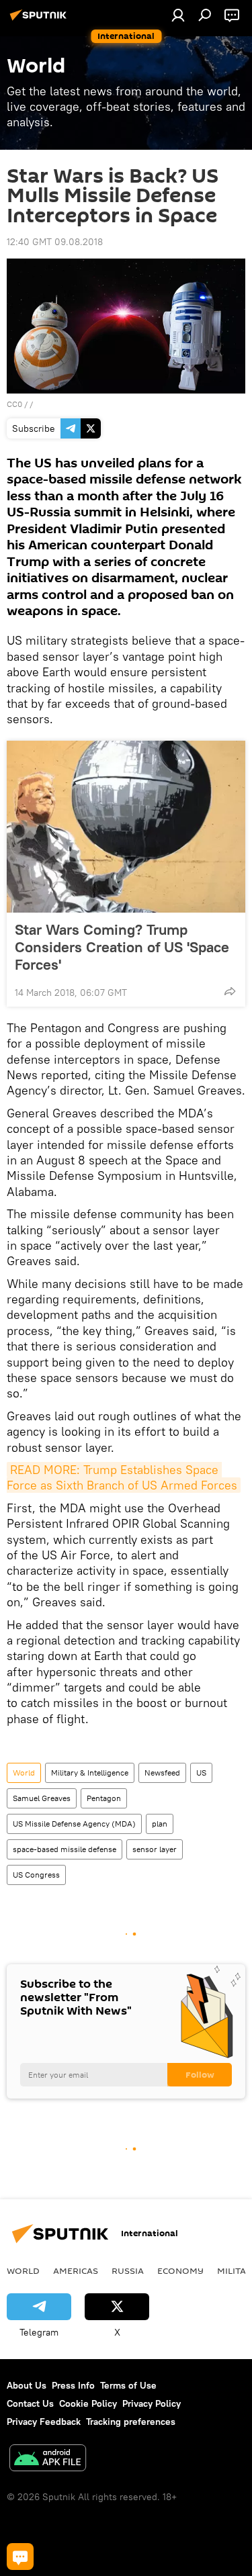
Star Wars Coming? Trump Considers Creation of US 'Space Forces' (122, 947)
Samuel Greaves (42, 1798)
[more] (230, 991)
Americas (76, 2270)
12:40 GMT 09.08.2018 (55, 242)
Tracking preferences (131, 2422)
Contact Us (30, 2403)
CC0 (14, 404)
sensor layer (155, 1849)
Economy (180, 2270)
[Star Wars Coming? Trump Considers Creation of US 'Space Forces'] (126, 827)
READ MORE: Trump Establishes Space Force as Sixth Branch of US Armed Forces (122, 1477)
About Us (27, 2385)
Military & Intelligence (90, 1773)
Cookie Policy (88, 2403)
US (201, 1773)
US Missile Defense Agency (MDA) (74, 1824)
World (24, 1773)
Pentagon (104, 1798)
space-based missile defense (65, 1849)
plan (160, 1824)
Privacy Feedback (44, 2422)
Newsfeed (162, 1773)
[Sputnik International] (40, 20)
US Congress (36, 1875)
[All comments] (20, 2557)
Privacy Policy (152, 2403)
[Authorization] (178, 15)
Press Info (73, 2385)
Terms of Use (128, 2385)
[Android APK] (48, 2459)
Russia (128, 2270)
